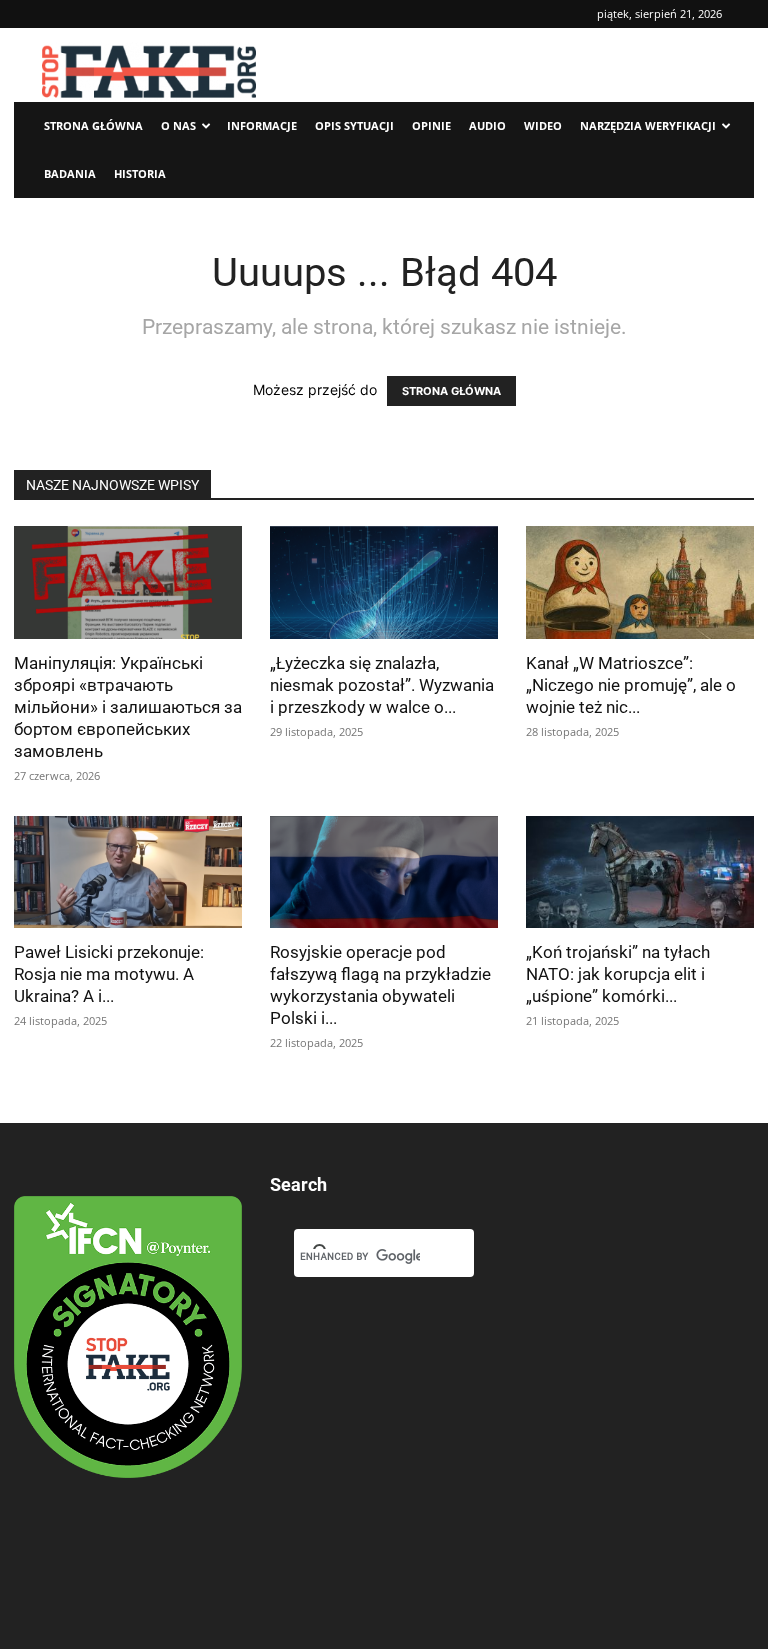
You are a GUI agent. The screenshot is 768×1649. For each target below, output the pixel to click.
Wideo (543, 125)
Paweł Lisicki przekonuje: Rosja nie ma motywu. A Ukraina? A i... (109, 974)
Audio (487, 125)
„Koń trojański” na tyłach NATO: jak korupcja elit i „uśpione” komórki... (618, 974)
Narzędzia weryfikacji (648, 125)
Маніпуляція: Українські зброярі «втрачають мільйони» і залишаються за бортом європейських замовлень (128, 707)
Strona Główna (93, 125)
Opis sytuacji (354, 125)
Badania (70, 173)
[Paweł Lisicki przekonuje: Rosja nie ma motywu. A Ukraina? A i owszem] (128, 872)
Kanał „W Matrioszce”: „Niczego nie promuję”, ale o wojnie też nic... (631, 685)
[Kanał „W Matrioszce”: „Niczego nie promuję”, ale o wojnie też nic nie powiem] (640, 582)
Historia (140, 173)
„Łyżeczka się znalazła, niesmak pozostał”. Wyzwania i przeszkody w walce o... (382, 685)
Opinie (431, 125)
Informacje (262, 125)
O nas (178, 125)
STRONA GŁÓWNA (451, 391)
